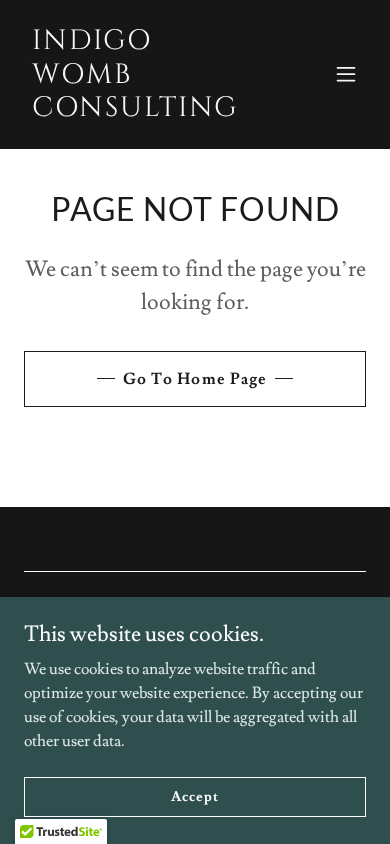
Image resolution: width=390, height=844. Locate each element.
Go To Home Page (194, 379)
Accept (194, 796)
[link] (143, 111)
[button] (346, 74)
